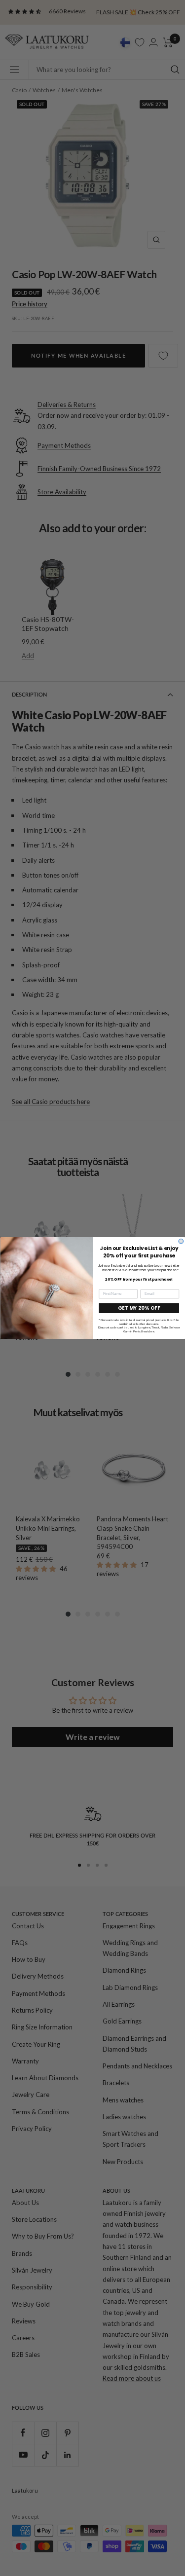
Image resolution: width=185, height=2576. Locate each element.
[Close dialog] (181, 1241)
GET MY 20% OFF (139, 1308)
